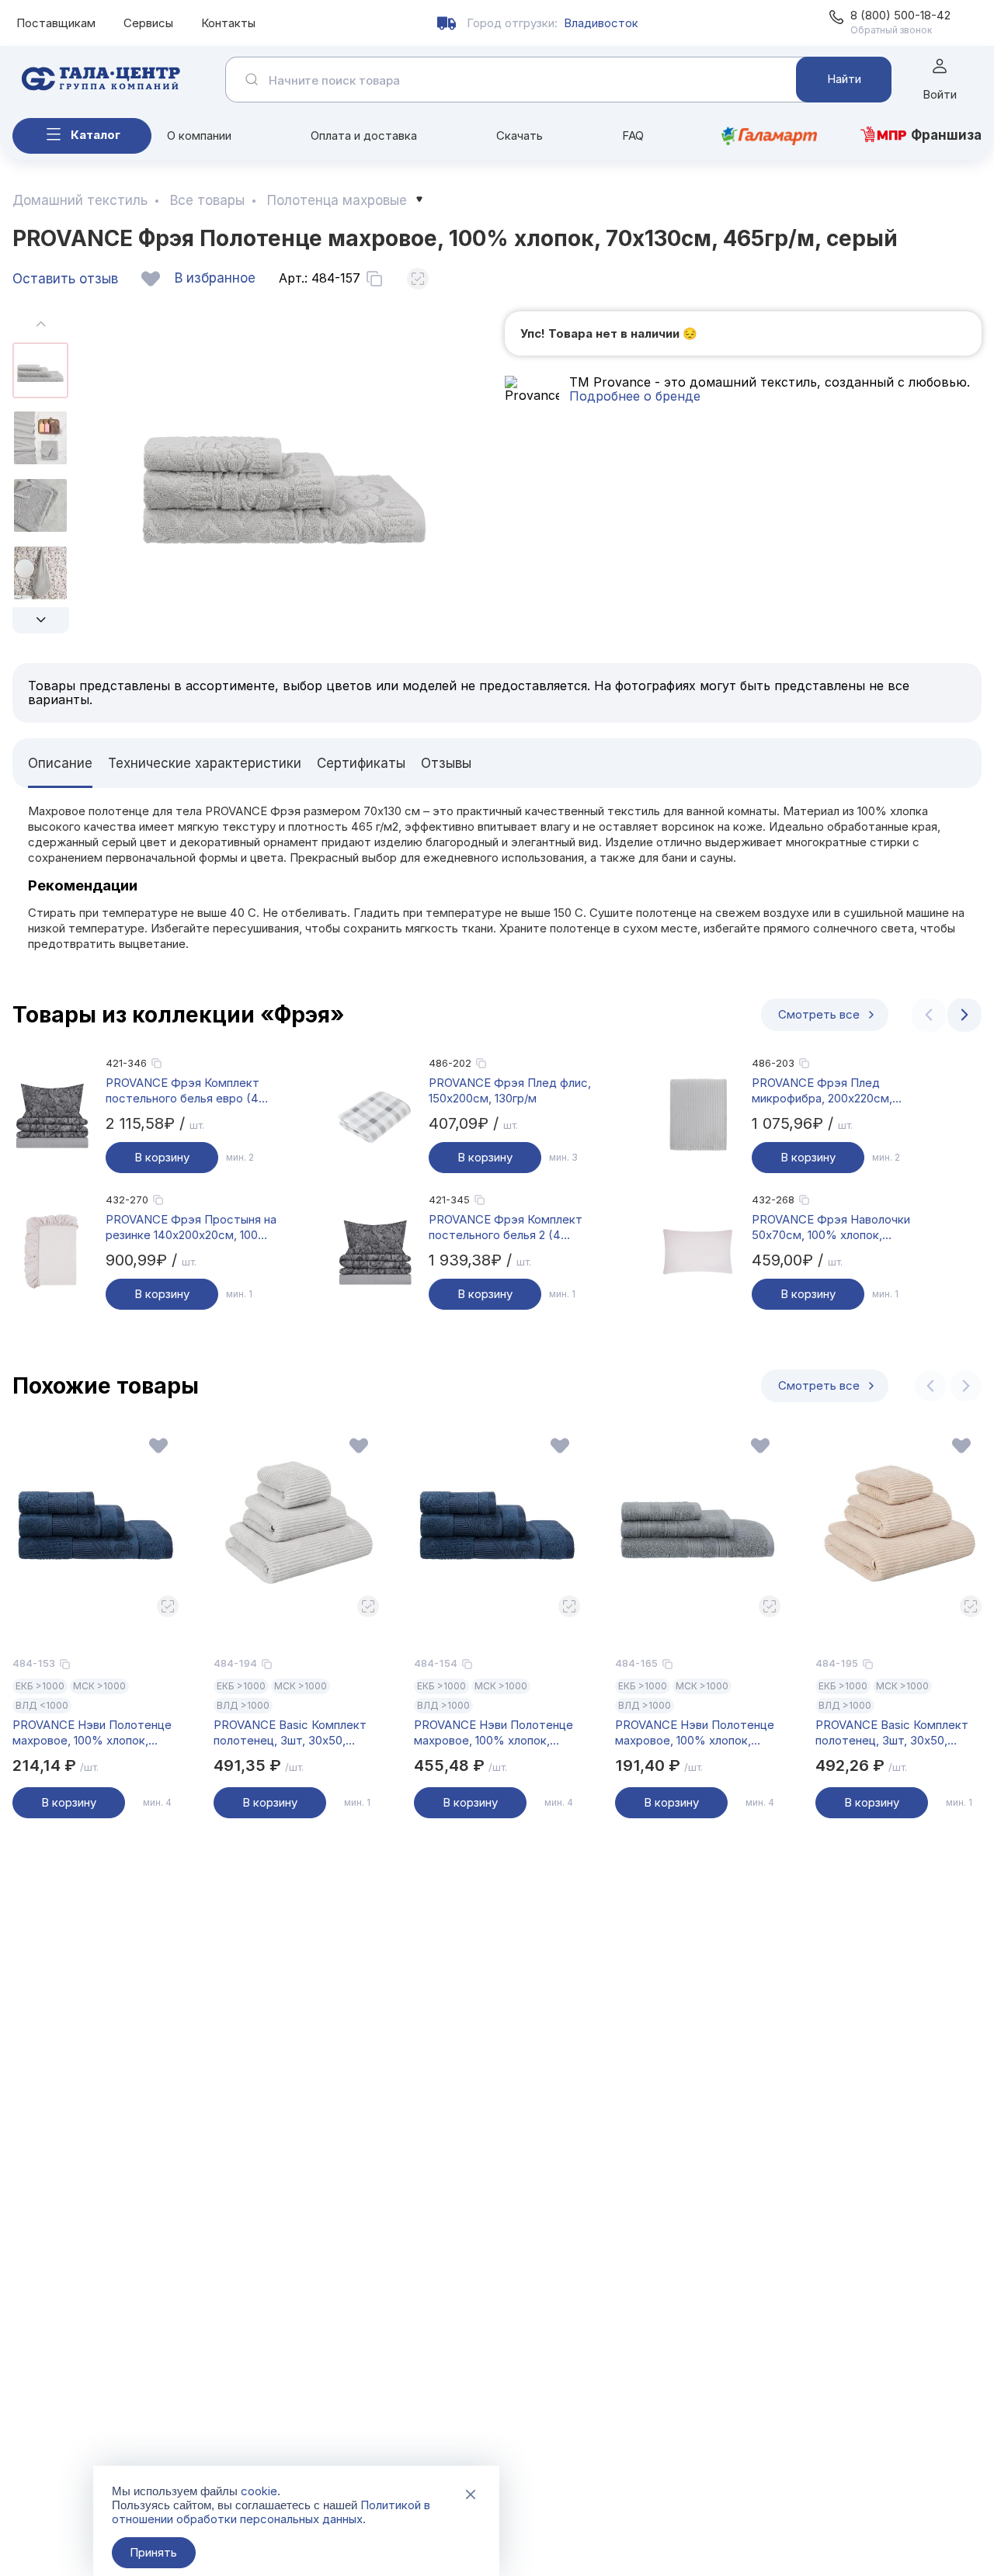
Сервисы (148, 23)
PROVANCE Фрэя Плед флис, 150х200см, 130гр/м (510, 1090)
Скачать (520, 135)
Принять (153, 2552)
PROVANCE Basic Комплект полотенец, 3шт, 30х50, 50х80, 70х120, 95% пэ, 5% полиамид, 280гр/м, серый (290, 1733)
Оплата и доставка (364, 135)
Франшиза (946, 135)
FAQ (633, 135)
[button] (41, 620)
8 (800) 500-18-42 (900, 15)
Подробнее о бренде (635, 396)
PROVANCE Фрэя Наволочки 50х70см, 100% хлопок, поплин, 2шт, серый (831, 1227)
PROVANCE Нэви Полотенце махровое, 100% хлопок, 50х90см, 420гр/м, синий (92, 1733)
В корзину (162, 1157)
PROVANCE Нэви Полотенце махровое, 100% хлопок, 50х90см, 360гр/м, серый (695, 1733)
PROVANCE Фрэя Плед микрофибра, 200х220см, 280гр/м (822, 1091)
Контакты (228, 23)
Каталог (96, 135)
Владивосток (601, 23)
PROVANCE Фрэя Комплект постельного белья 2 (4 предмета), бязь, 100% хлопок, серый (506, 1227)
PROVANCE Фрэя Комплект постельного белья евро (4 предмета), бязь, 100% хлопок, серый (182, 1091)
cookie (259, 2491)
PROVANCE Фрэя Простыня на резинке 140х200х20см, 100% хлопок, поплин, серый (191, 1227)
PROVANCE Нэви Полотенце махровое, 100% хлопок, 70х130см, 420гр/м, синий (494, 1733)
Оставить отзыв (65, 279)
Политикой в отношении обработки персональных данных (271, 2512)
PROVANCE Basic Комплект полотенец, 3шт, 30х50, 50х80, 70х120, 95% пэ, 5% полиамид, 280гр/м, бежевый (896, 1733)
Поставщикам (56, 23)
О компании (199, 135)
